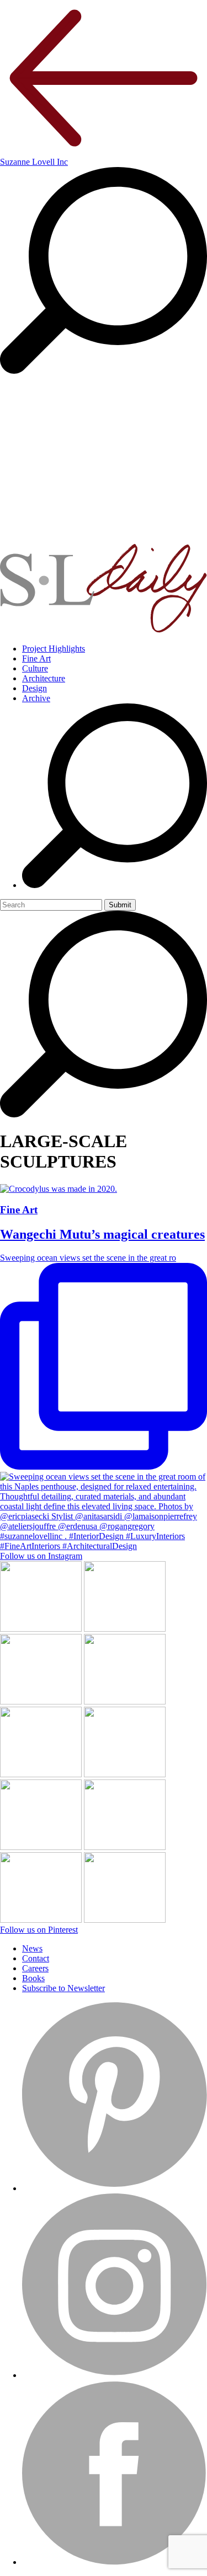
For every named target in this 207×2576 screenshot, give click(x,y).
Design (34, 688)
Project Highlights (54, 649)
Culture (35, 668)
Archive (36, 698)
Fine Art (36, 658)
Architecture (44, 678)
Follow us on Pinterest (39, 1930)
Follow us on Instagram (41, 1556)
